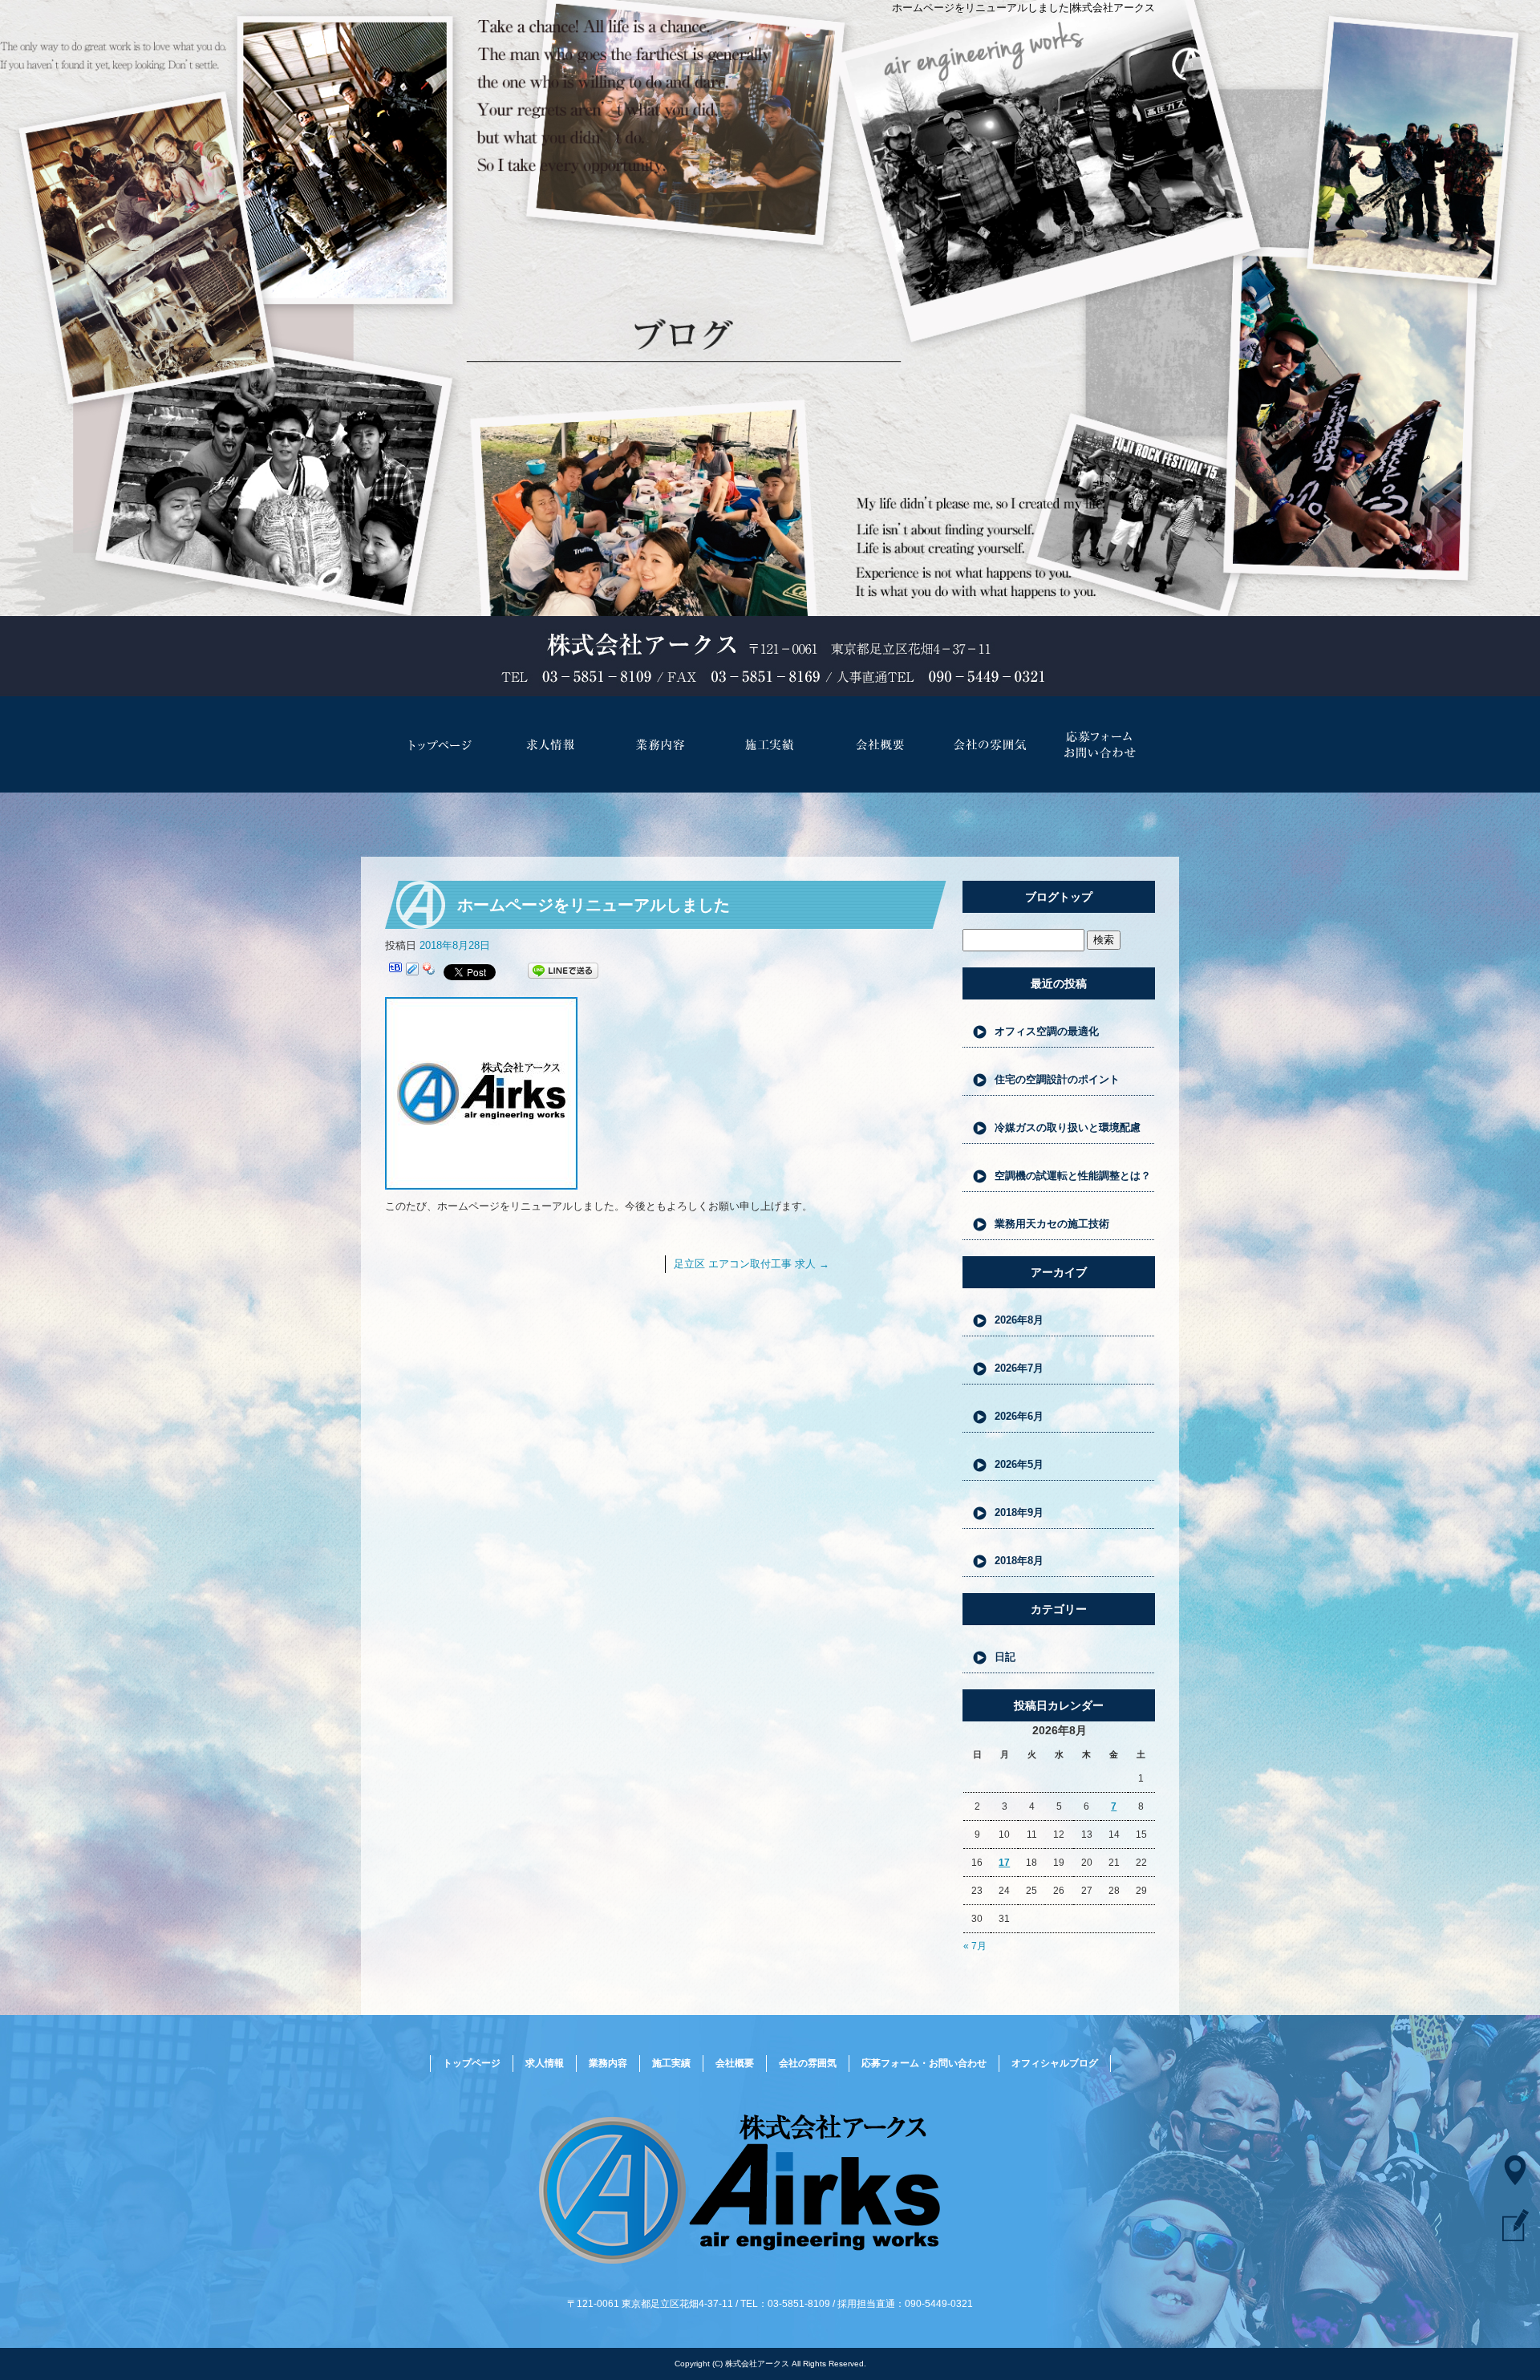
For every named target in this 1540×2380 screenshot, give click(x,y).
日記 (1005, 1657)
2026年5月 (1019, 1464)
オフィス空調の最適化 (1047, 1031)
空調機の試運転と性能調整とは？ (1073, 1176)
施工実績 (770, 744)
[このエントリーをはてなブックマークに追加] (395, 971)
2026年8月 (1019, 1320)
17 (1004, 1863)
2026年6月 (1019, 1416)
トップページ (440, 744)
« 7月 (975, 1946)
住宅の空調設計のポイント (1057, 1079)
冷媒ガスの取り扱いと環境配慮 (1068, 1127)
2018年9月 (1019, 1512)
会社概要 (879, 744)
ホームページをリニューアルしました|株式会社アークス (1023, 8)
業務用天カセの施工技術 (1052, 1224)
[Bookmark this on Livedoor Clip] (412, 971)
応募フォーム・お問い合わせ (1100, 744)
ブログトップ (1059, 897)
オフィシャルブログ (1055, 2063)
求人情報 (550, 744)
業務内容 (660, 744)
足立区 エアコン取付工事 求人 (752, 1264)
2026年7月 (1019, 1368)
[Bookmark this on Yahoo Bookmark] (429, 971)
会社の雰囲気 (989, 744)
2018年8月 (1019, 1561)
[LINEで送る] (563, 971)
